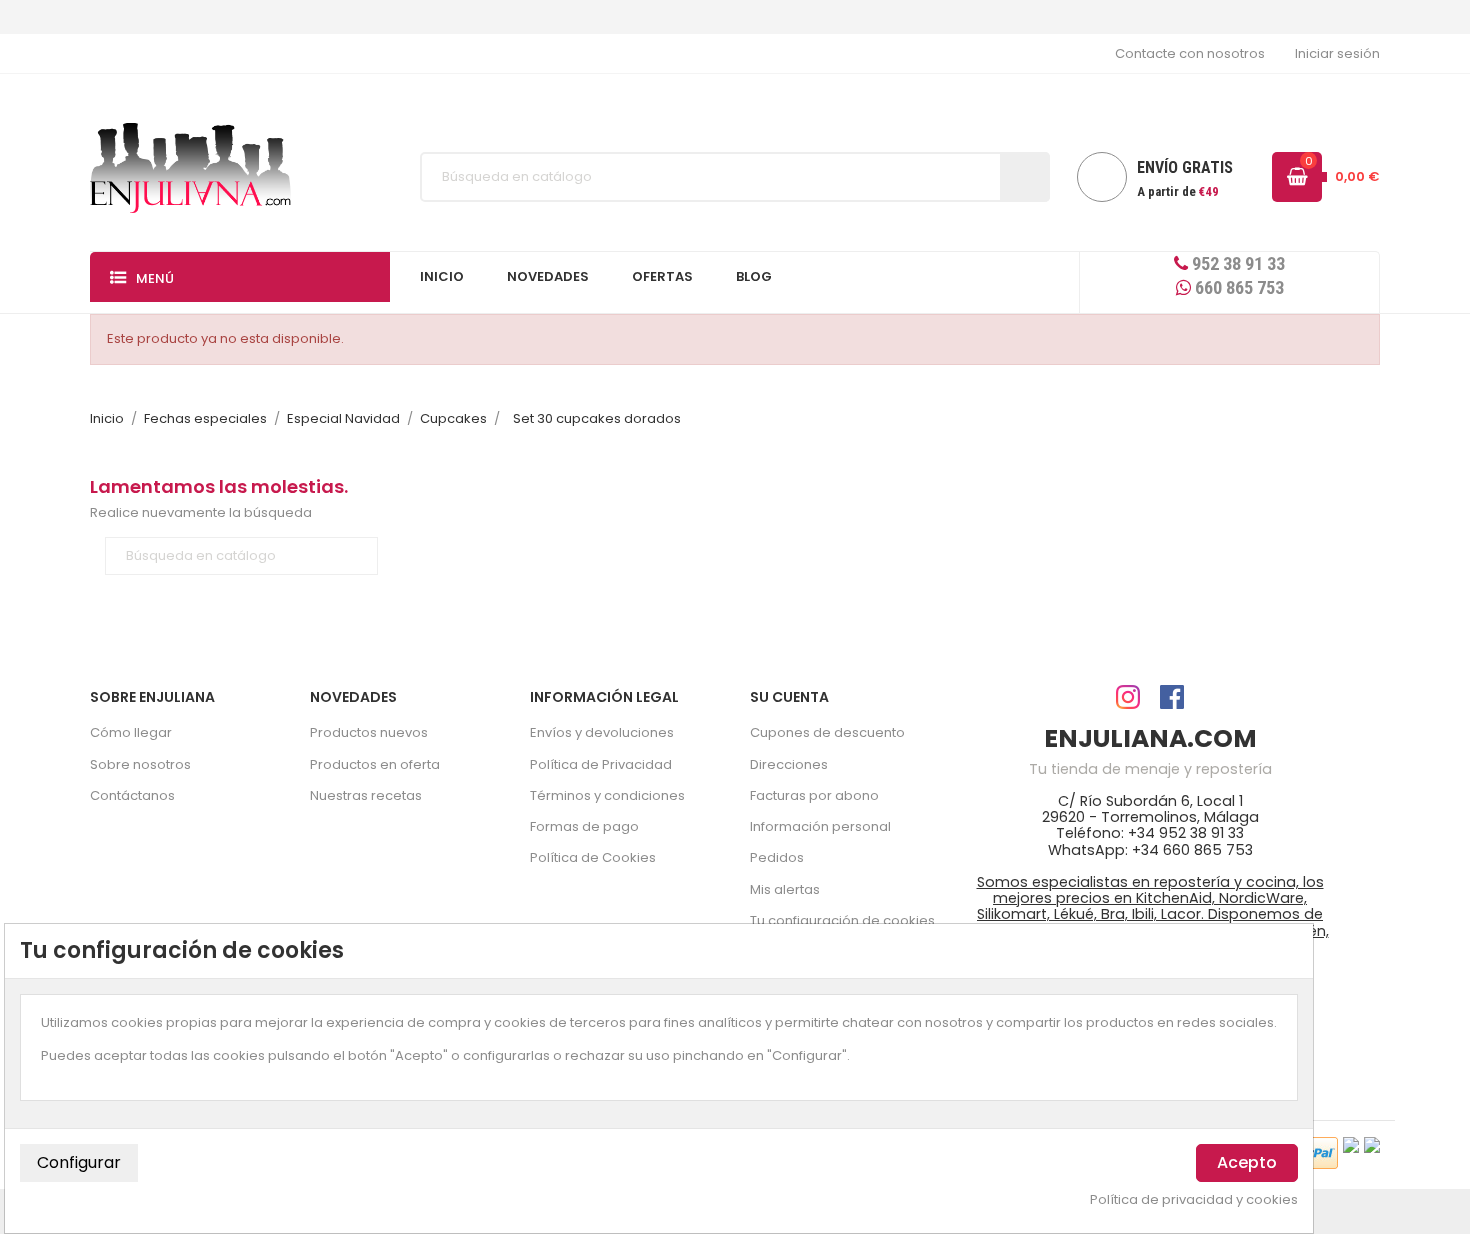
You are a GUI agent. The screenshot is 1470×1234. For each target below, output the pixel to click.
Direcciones (789, 764)
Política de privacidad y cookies (1194, 1200)
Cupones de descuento (827, 732)
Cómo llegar (131, 732)
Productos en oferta (375, 764)
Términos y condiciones (607, 795)
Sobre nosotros (140, 764)
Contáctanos (132, 795)
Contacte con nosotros (1190, 53)
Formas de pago (584, 826)
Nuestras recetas (366, 795)
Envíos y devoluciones (602, 732)
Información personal (820, 826)
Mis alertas (785, 889)
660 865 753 (1237, 287)
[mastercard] (1372, 1144)
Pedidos (777, 857)
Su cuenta (789, 697)
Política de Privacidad (601, 764)
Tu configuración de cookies (842, 920)
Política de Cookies (593, 857)
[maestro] (1351, 1144)
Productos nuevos (369, 732)
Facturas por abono (814, 795)
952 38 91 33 (1236, 263)
